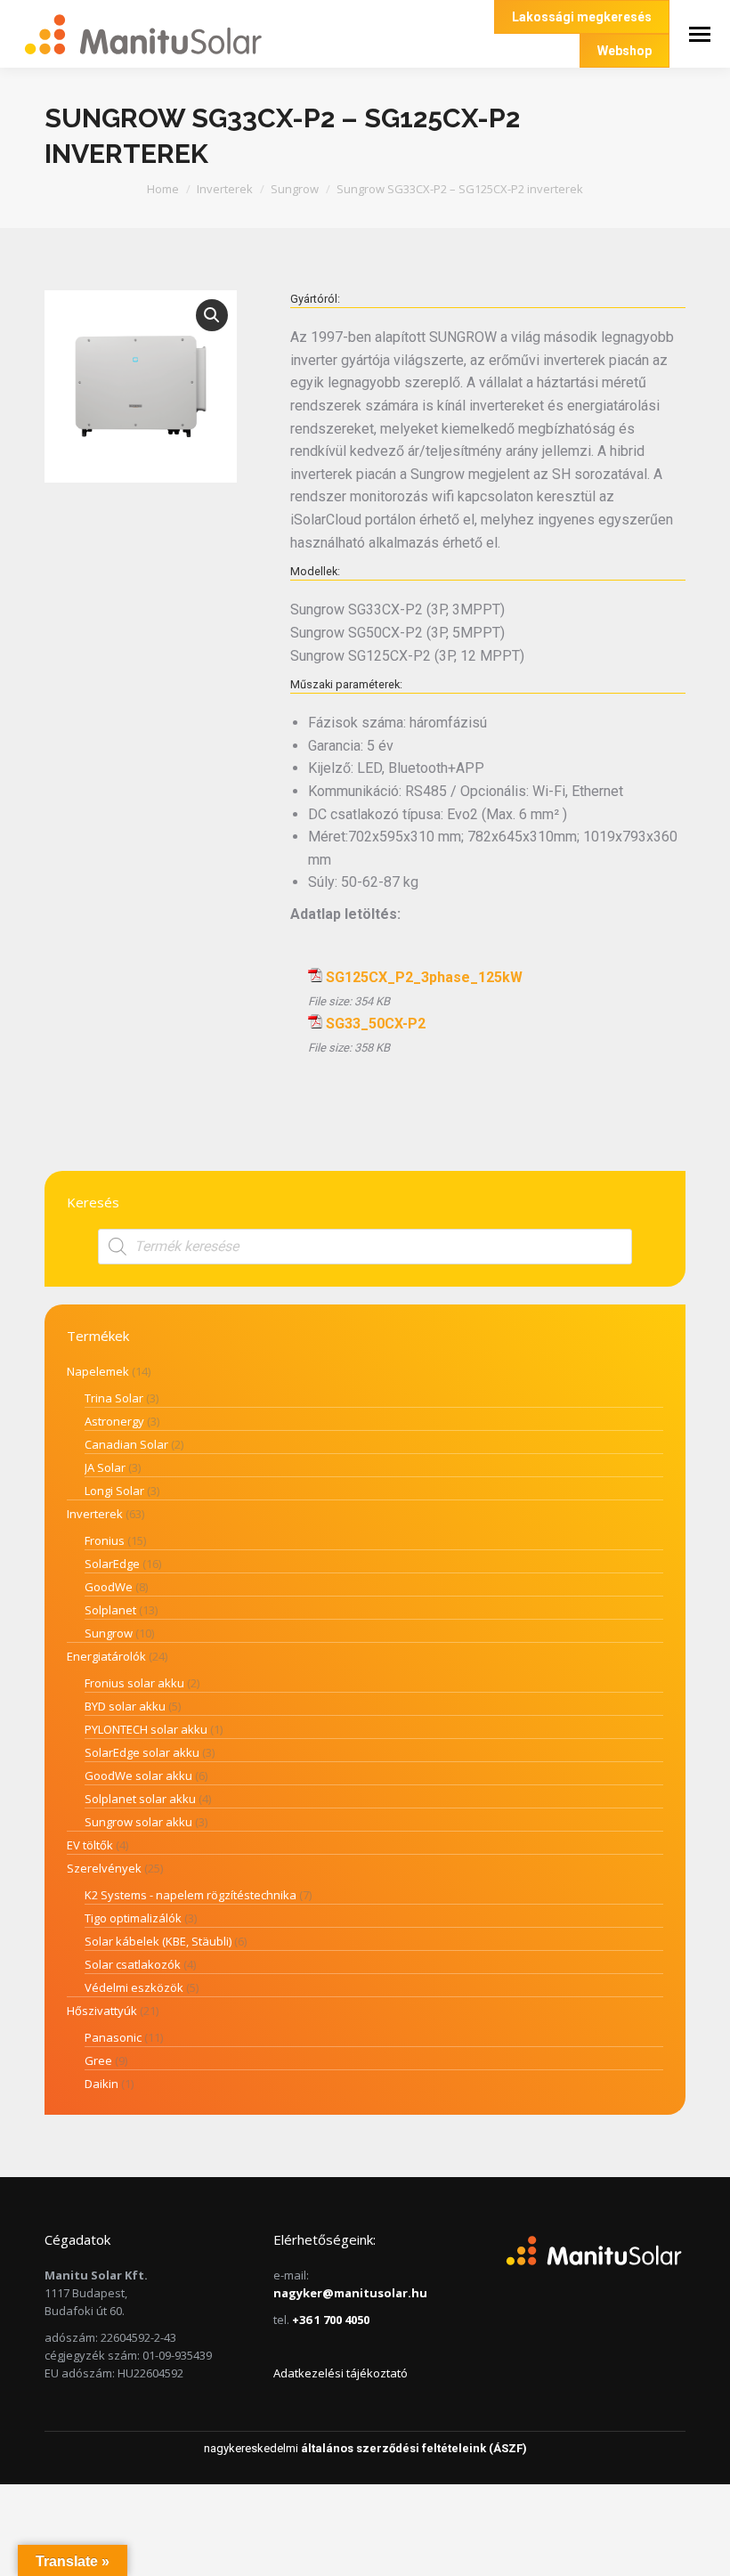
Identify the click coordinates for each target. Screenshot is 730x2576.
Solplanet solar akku (140, 1799)
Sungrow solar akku (138, 1822)
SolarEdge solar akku (142, 1752)
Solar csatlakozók (133, 1964)
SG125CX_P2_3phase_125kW (424, 977)
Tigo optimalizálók (133, 1918)
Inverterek (95, 1514)
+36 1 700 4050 (331, 2320)
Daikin (101, 2084)
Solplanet (110, 1610)
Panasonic (113, 2037)
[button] (212, 315)
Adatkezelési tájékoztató (341, 2373)
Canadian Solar (126, 1444)
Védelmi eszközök (134, 1987)
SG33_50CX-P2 (376, 1024)
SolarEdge (112, 1564)
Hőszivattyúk (102, 2011)
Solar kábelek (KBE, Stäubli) (158, 1941)
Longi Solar (114, 1491)
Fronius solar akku (134, 1683)
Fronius (105, 1540)
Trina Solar (114, 1398)
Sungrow (109, 1633)
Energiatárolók (106, 1656)
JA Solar (105, 1467)
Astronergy (114, 1421)
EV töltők (90, 1845)
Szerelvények (104, 1868)
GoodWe (109, 1587)
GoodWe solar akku (138, 1776)
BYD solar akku (125, 1706)
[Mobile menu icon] (700, 34)
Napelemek (98, 1371)
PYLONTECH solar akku (146, 1729)
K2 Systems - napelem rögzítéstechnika (191, 1895)
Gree (98, 2060)
